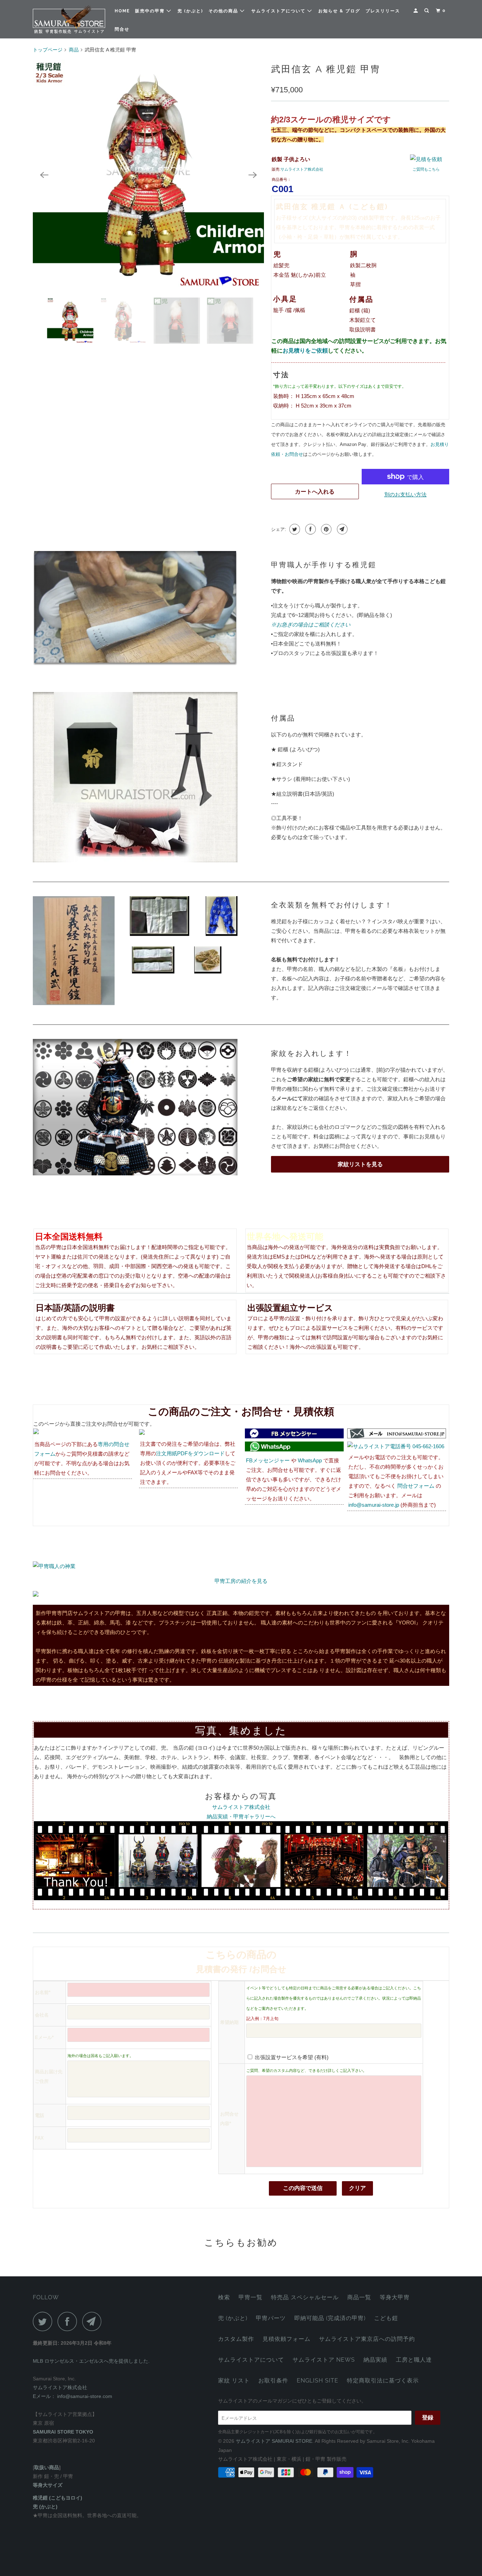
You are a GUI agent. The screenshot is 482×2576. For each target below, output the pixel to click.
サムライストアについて (279, 11)
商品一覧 (359, 2297)
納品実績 (375, 2360)
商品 (74, 50)
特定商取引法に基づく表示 (383, 2381)
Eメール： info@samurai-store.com (73, 2396)
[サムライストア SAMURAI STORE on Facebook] (69, 2321)
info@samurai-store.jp (374, 1505)
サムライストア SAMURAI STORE (274, 2441)
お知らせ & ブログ (339, 11)
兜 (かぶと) (190, 11)
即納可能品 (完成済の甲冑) (330, 2318)
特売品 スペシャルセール (305, 2297)
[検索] (427, 11)
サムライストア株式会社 (302, 169)
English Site (318, 2381)
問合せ (122, 29)
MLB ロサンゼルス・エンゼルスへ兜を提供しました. (91, 2361)
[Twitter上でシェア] (294, 529)
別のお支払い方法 (405, 494)
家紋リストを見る (360, 1164)
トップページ (48, 50)
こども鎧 (386, 2318)
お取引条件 (273, 2381)
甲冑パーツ (271, 2318)
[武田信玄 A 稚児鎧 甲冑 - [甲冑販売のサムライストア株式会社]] (148, 175)
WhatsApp (310, 1460)
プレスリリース (383, 11)
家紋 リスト (234, 2381)
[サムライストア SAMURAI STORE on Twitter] (44, 2321)
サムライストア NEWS (324, 2360)
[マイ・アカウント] (416, 11)
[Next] (253, 175)
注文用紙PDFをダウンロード (190, 1453)
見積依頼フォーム (287, 2339)
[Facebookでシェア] (310, 529)
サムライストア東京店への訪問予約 (367, 2339)
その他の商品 (224, 11)
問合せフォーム (416, 1486)
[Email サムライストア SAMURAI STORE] (94, 2321)
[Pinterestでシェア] (326, 529)
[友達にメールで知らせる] (341, 529)
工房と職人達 (414, 2360)
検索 (224, 2297)
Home (122, 11)
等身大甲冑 (395, 2297)
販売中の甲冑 (151, 11)
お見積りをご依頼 (305, 351)
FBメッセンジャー (268, 1460)
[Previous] (44, 175)
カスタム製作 (236, 2339)
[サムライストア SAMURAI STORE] (69, 19)
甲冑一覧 (251, 2297)
